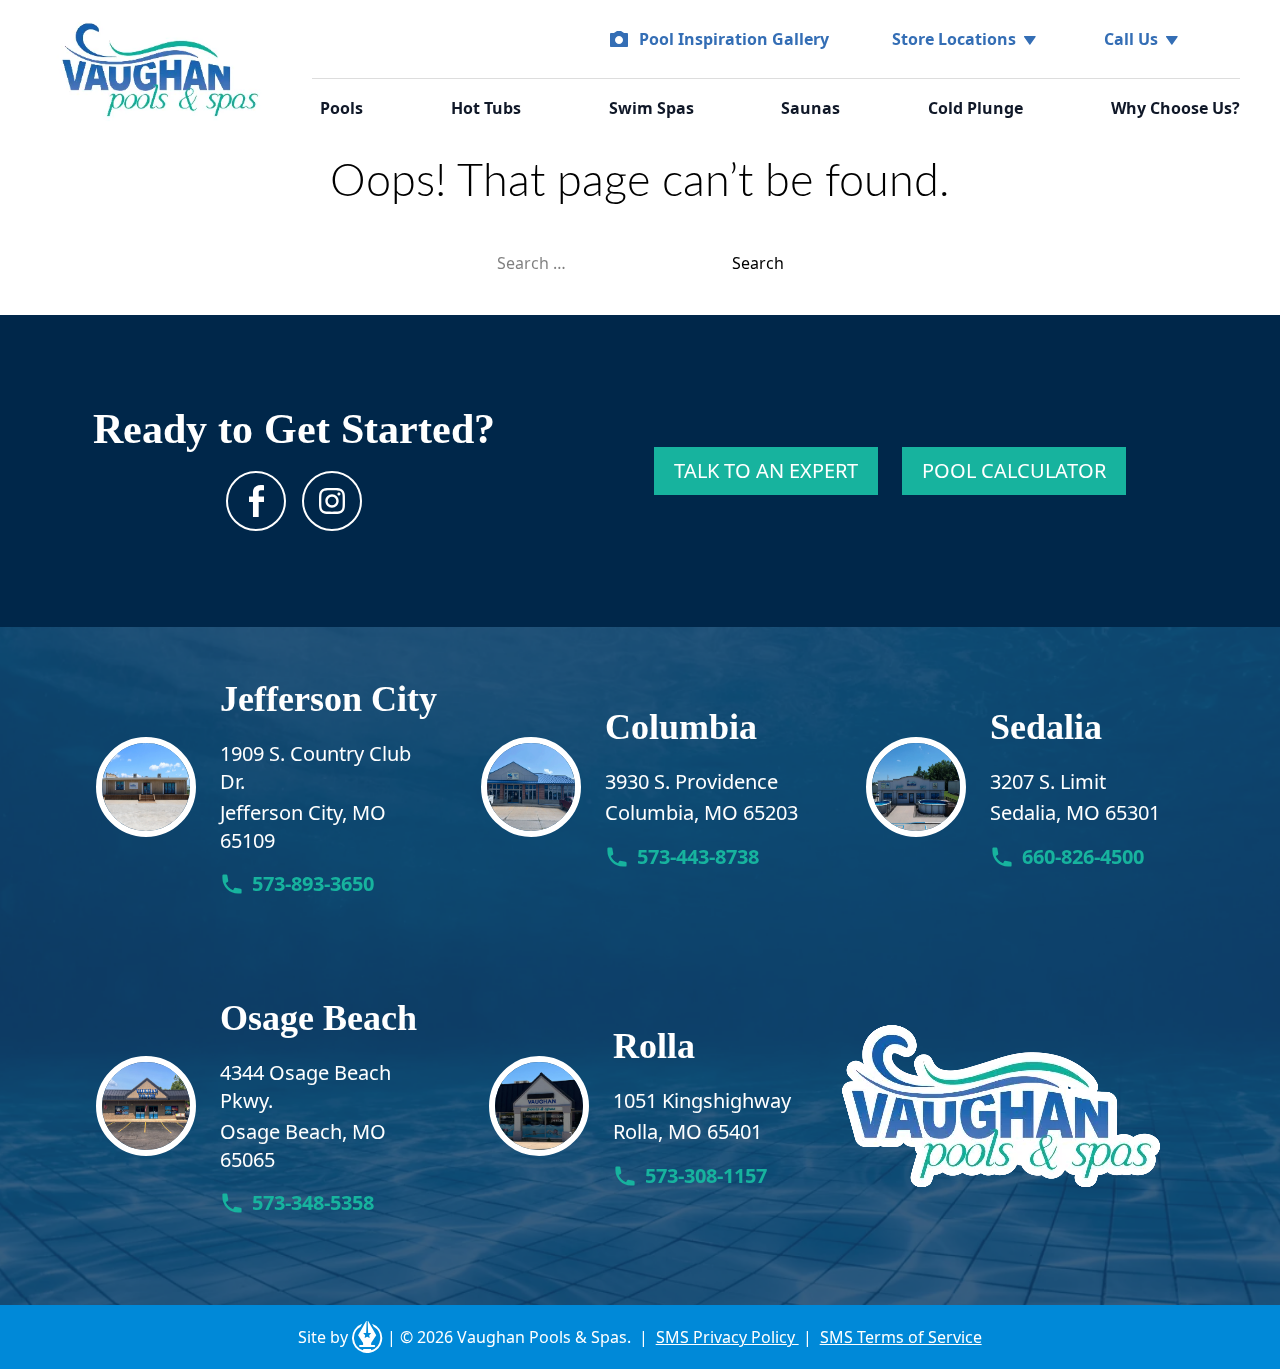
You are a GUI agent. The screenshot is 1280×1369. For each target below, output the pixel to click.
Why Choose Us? (1175, 108)
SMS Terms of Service (901, 1337)
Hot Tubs (486, 108)
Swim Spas (651, 108)
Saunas (810, 108)
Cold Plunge (975, 108)
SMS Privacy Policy (727, 1337)
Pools (341, 108)
